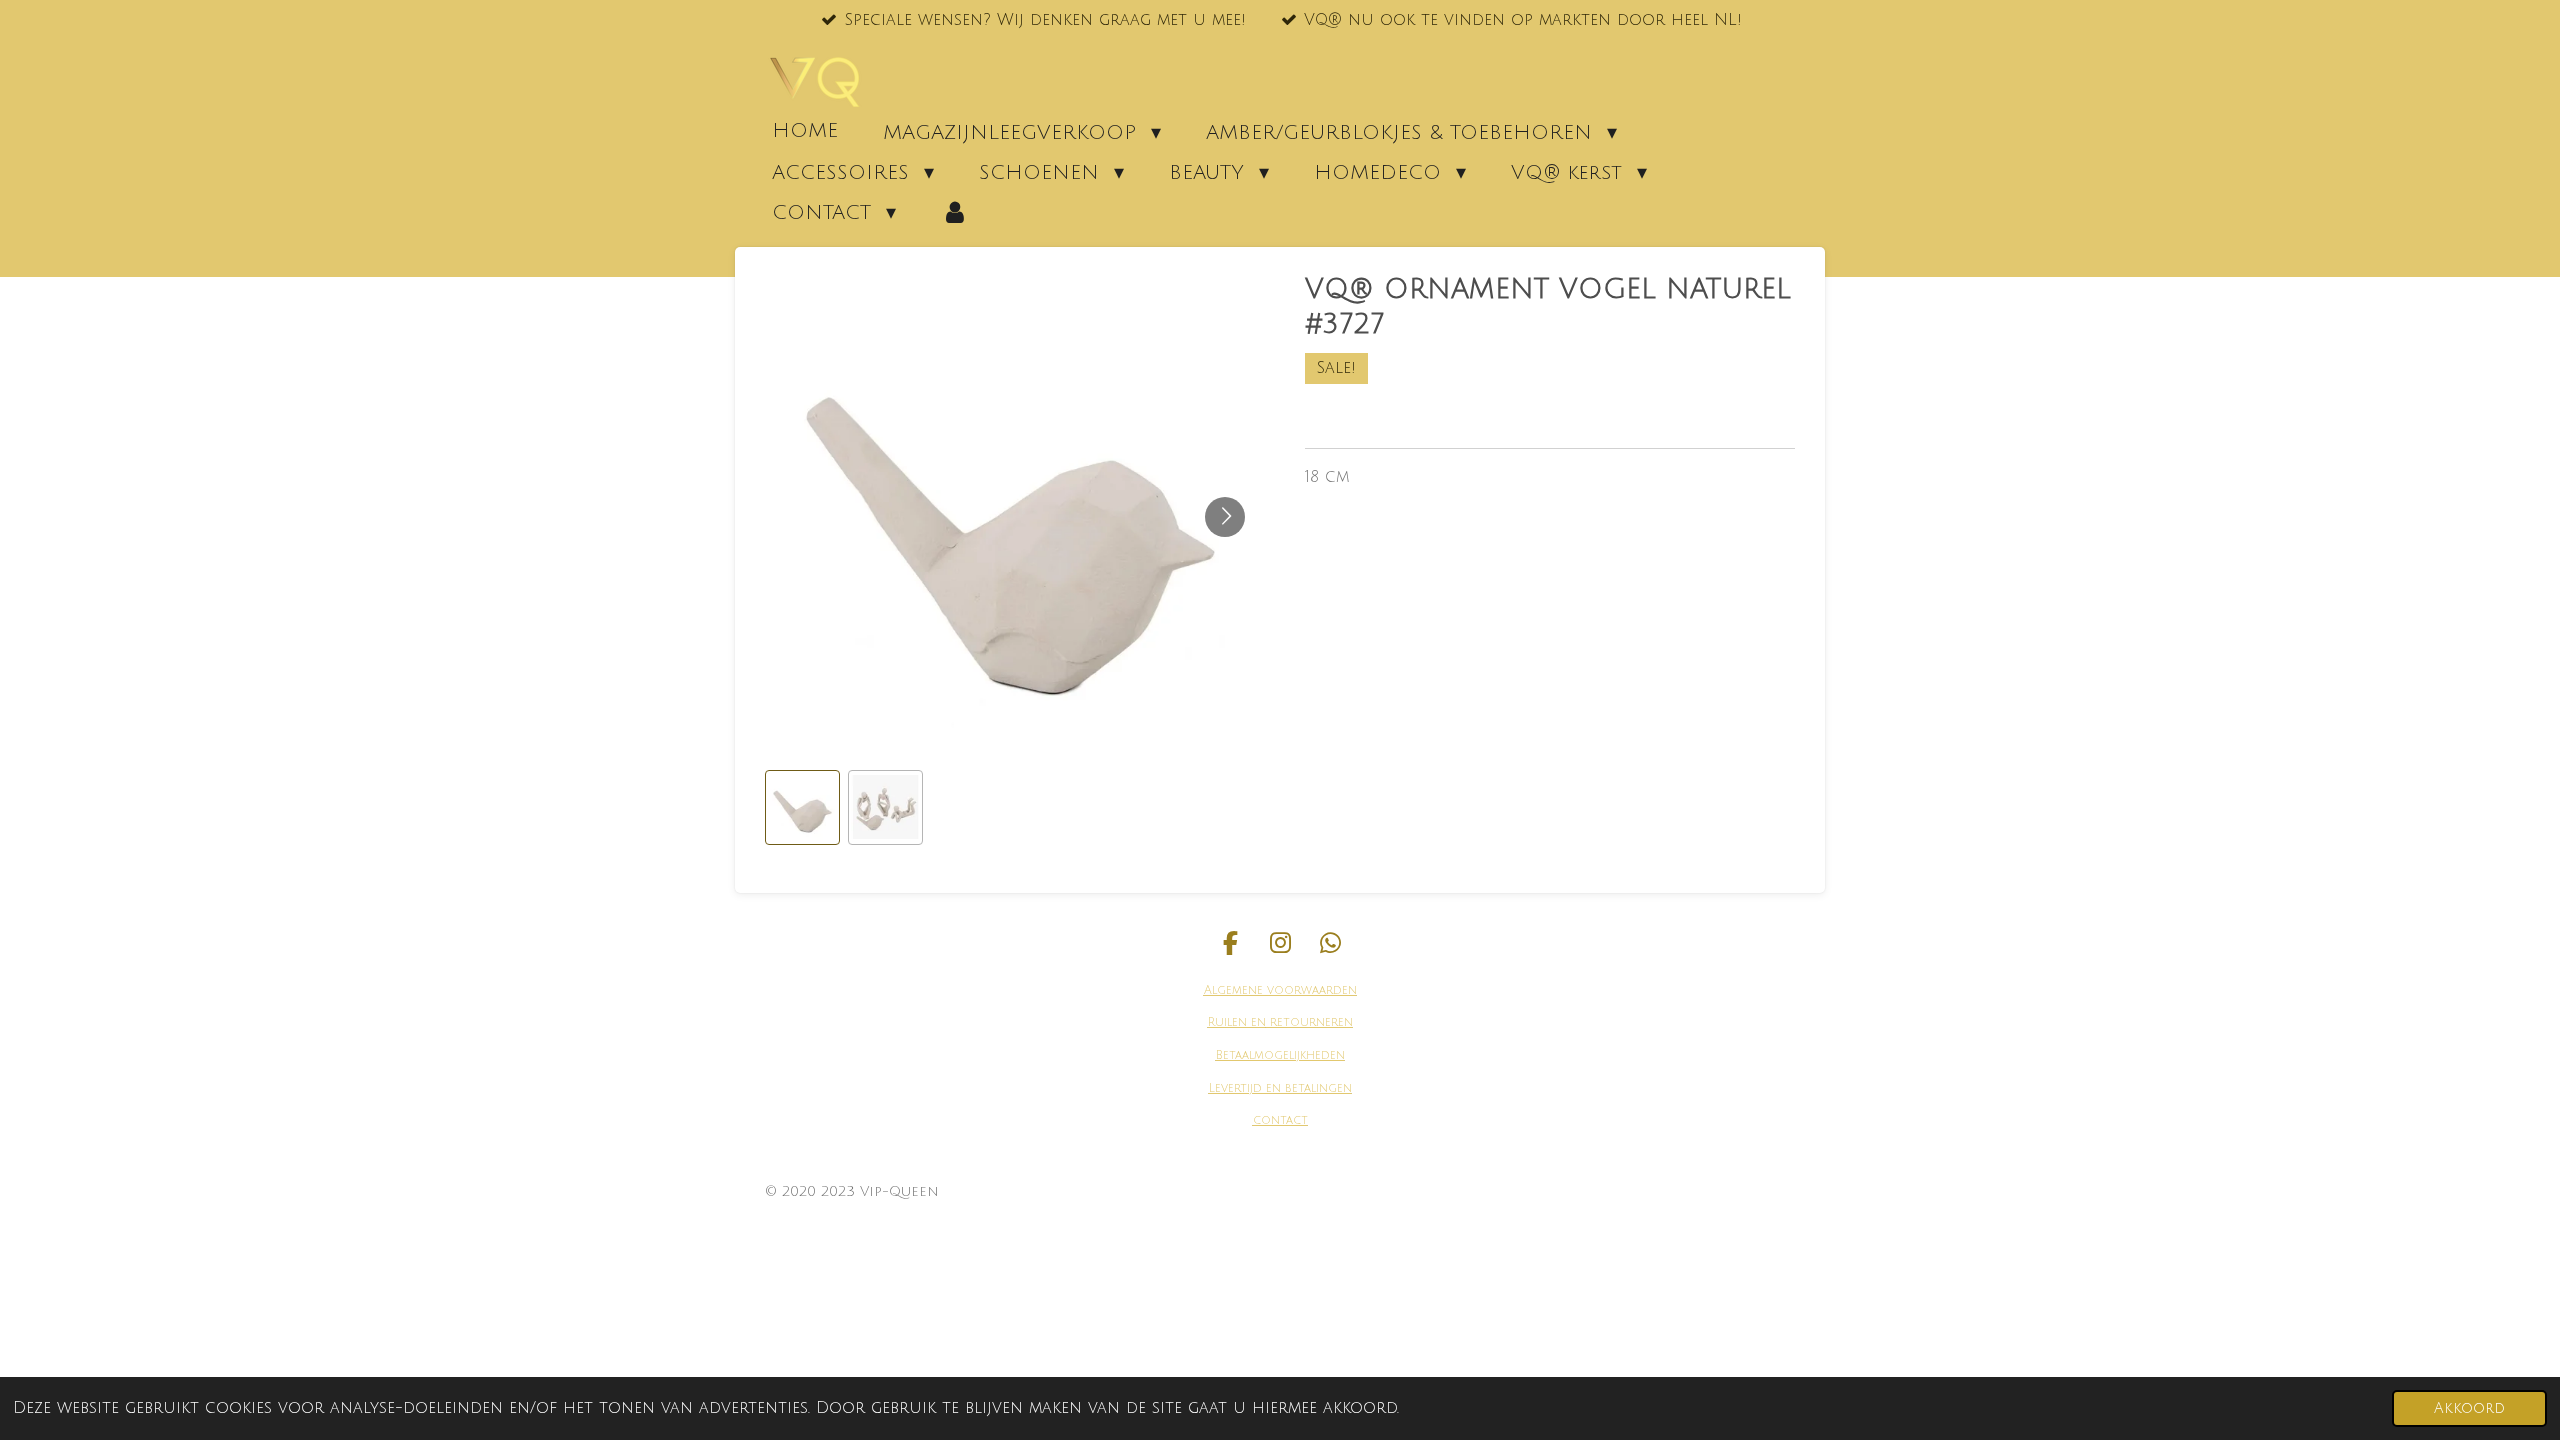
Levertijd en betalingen (1280, 1088)
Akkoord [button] (2469, 1408)
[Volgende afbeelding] (1225, 517)
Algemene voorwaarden (1280, 990)
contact (1280, 1120)
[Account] (955, 212)
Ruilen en (1237, 1022)
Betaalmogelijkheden (1280, 1055)
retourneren (1309, 1022)
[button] (802, 807)
